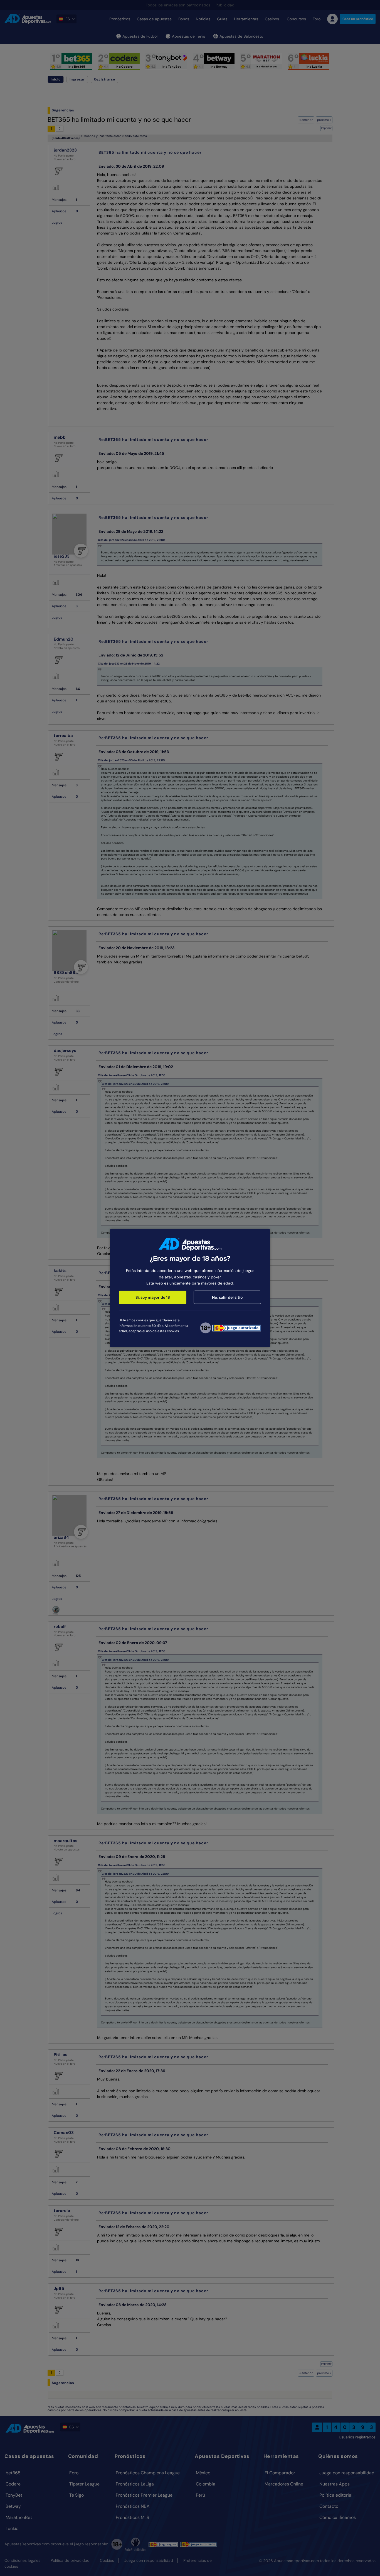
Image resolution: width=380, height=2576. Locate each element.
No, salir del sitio (227, 1297)
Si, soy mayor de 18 (153, 1297)
